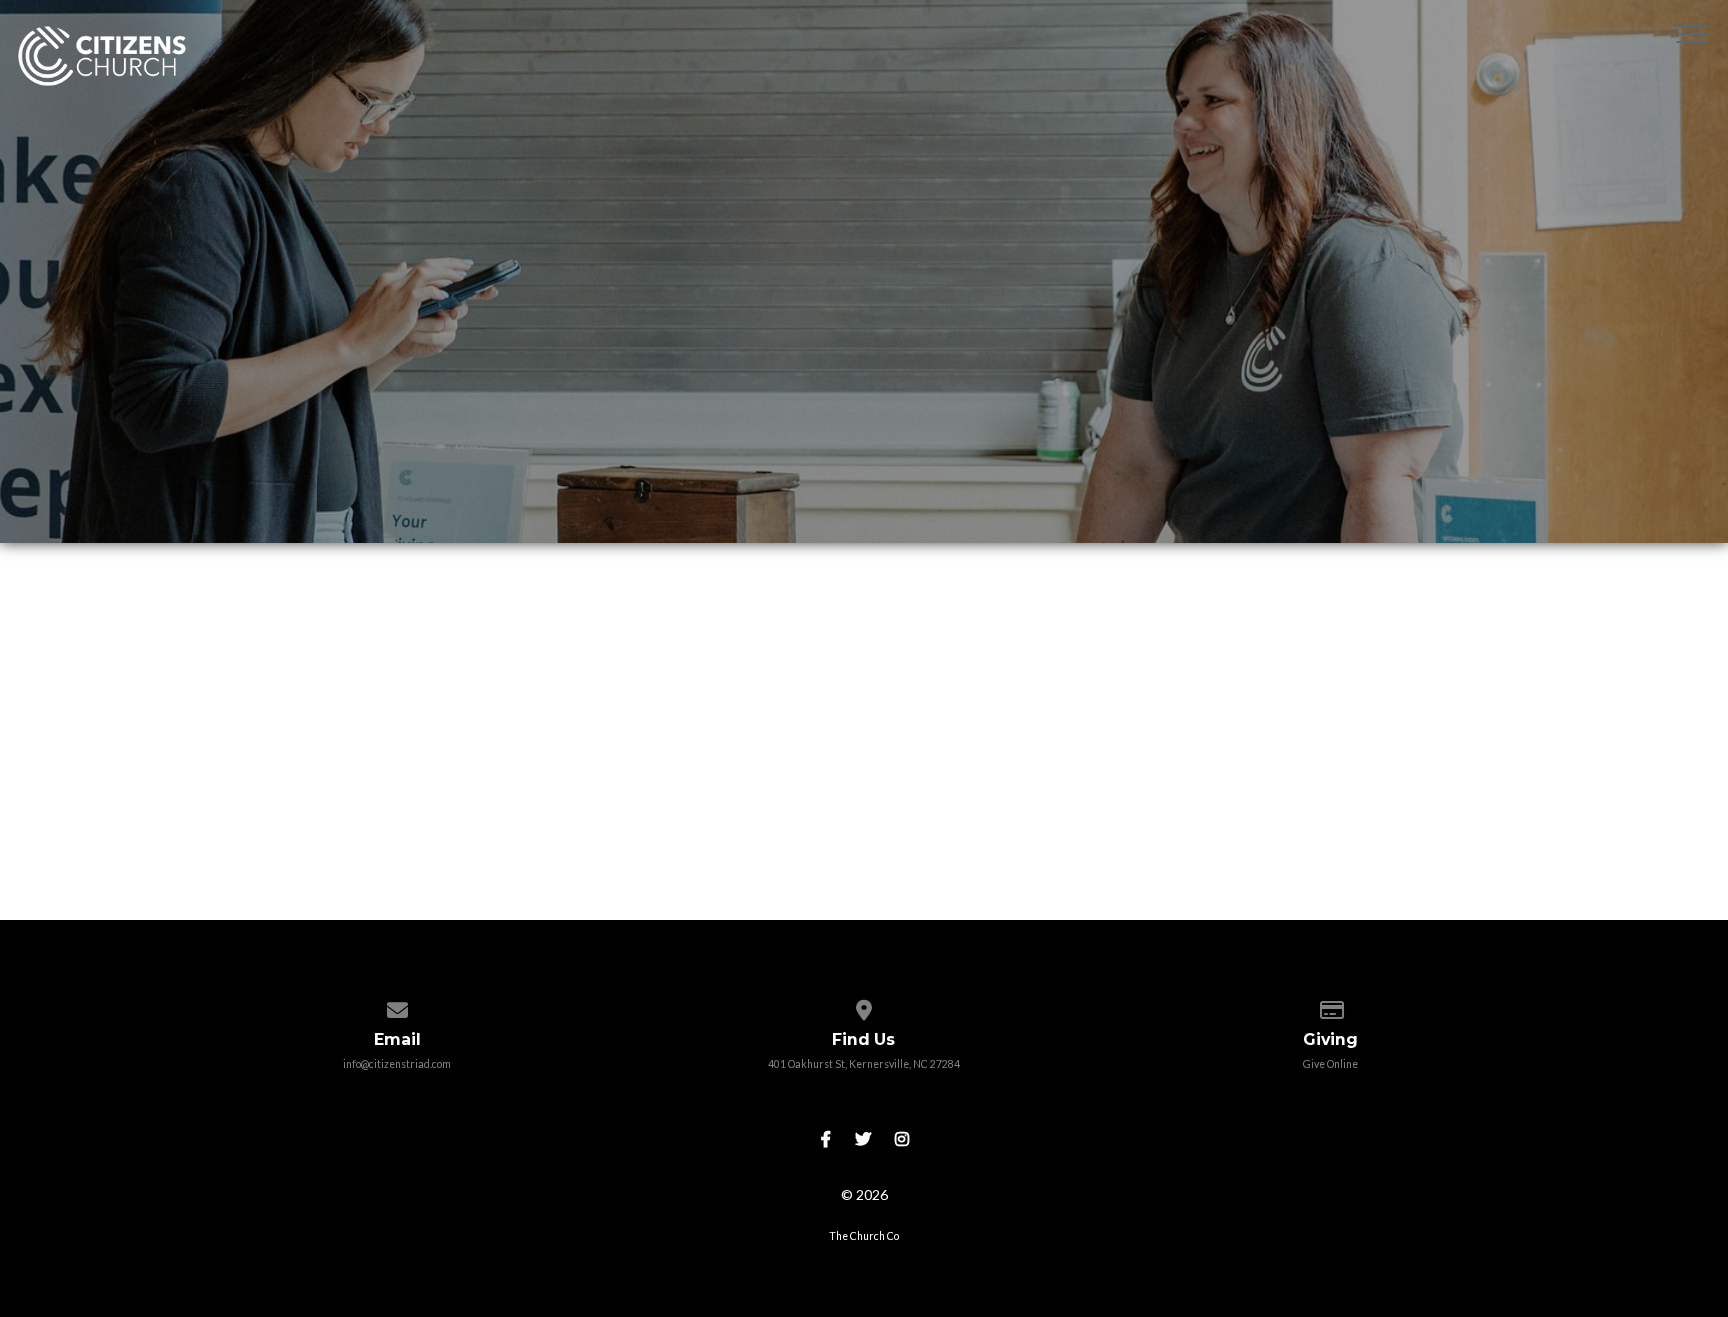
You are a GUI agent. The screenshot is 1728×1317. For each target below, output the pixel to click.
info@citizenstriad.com (397, 1064)
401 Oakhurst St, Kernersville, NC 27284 (864, 1064)
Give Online (1330, 1064)
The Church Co (864, 1236)
